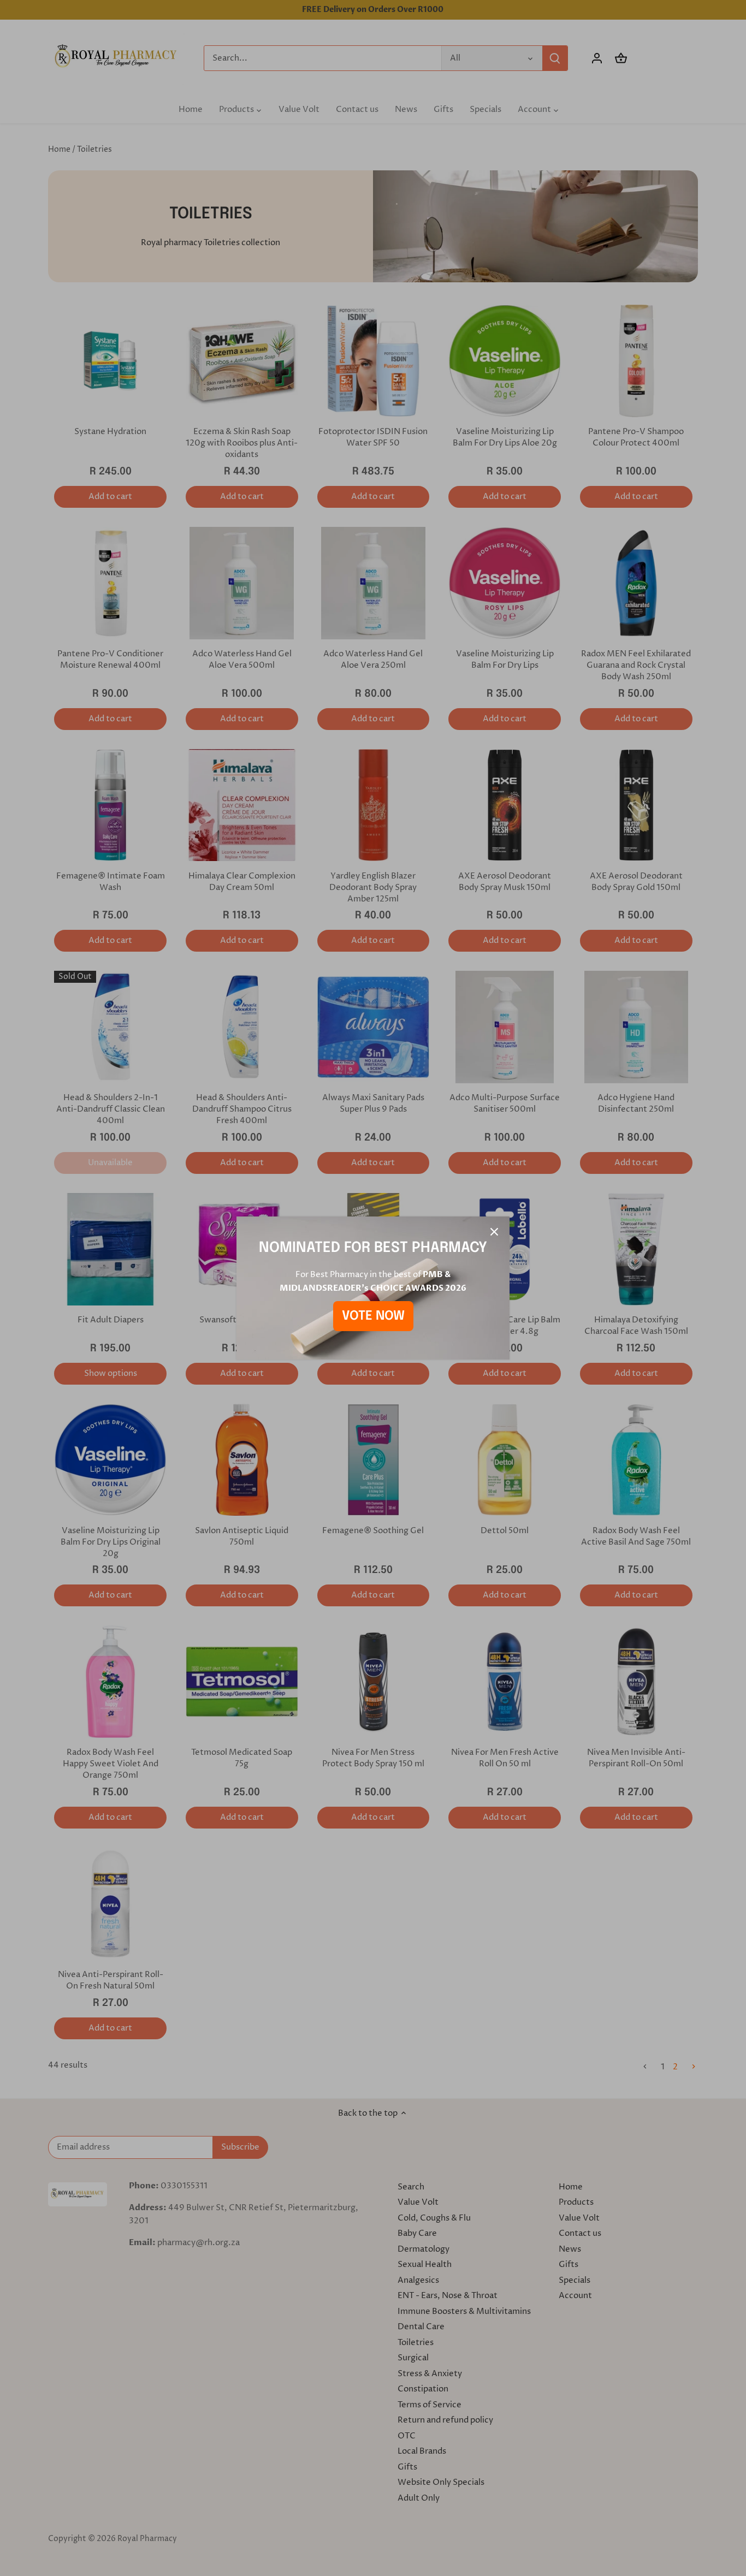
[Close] (494, 1232)
